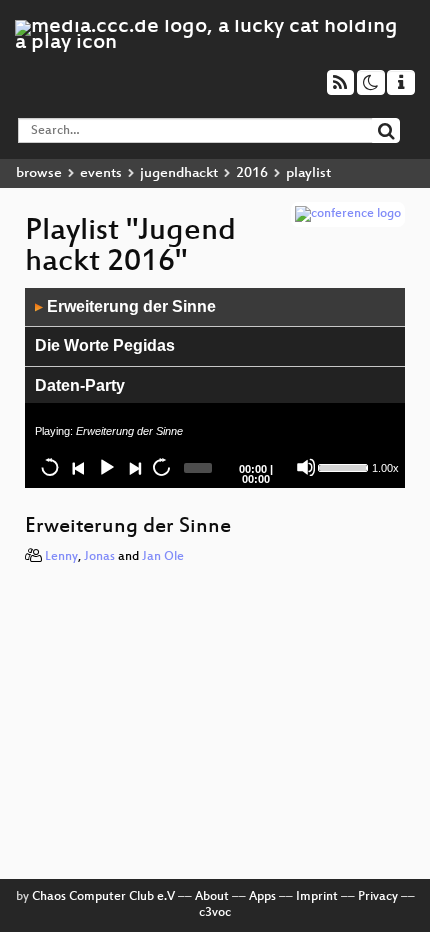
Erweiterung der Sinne (125, 306)
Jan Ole (163, 557)
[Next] (134, 467)
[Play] (106, 467)
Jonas (99, 557)
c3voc (215, 913)
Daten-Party (80, 385)
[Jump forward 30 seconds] (161, 467)
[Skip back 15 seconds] (50, 467)
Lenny (61, 557)
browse (39, 173)
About (212, 897)
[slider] (342, 466)
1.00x (385, 468)
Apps (262, 897)
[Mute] (306, 467)
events (101, 173)
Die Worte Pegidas (105, 345)
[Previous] (78, 467)
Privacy (378, 897)
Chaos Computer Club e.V (103, 897)
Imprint (317, 897)
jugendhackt (179, 173)
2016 (252, 173)
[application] (215, 388)
